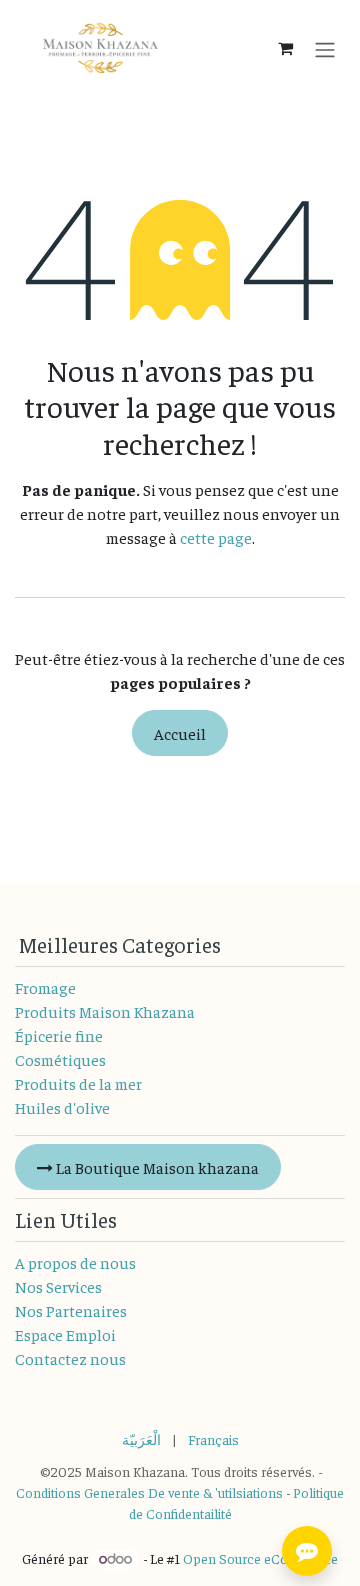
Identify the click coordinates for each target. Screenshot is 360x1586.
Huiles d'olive (62, 1107)
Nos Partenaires (71, 1310)
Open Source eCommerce (260, 1558)
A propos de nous (75, 1262)
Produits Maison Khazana (105, 1011)
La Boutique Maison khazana (156, 1167)
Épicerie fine (59, 1035)
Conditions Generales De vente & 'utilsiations (149, 1492)
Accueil (180, 733)
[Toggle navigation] (325, 47)
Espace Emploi (65, 1334)
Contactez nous (70, 1358)
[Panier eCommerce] (285, 48)
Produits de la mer (78, 1083)
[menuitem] (141, 1439)
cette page (216, 537)
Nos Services (58, 1286)
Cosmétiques (60, 1059)
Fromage (45, 987)
